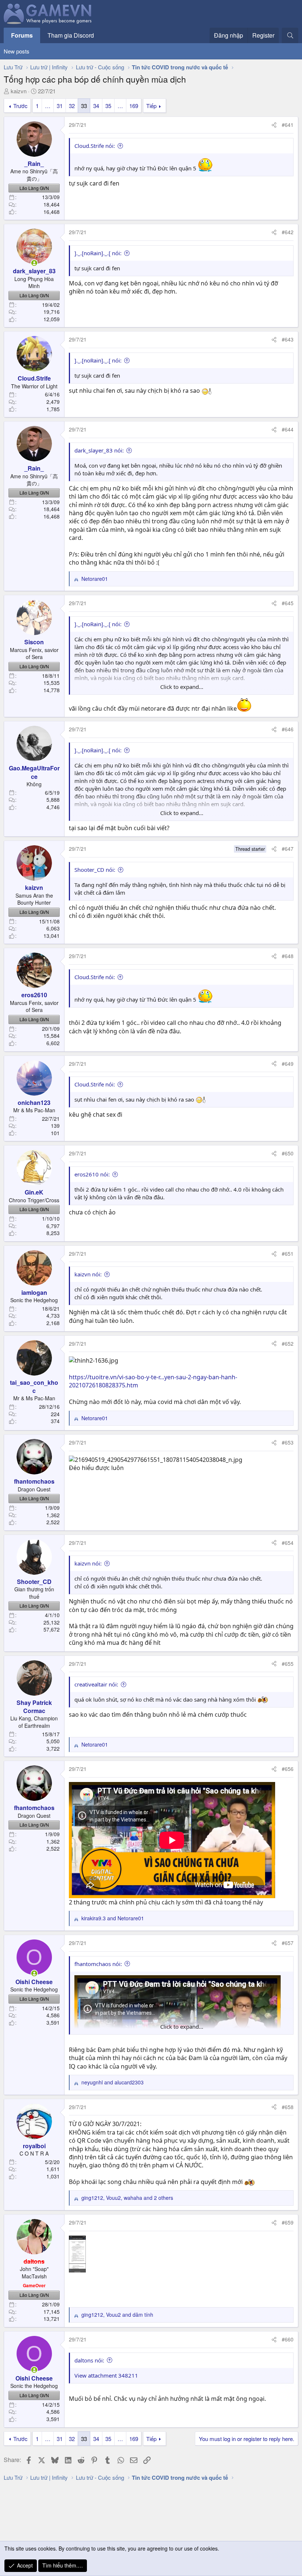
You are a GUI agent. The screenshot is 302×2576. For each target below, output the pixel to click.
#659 (288, 2222)
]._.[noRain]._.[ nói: (98, 253)
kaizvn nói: (88, 1274)
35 (108, 106)
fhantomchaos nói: (98, 1964)
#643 (288, 339)
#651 (288, 1254)
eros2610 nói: (92, 1174)
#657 (288, 1943)
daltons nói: (89, 2360)
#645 (288, 603)
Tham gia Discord (71, 35)
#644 (288, 429)
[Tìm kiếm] (290, 35)
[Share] (274, 125)
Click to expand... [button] (182, 687)
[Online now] (34, 263)
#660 (288, 2339)
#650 (288, 1153)
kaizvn (19, 91)
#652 (288, 1344)
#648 (288, 956)
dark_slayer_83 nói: (99, 450)
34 (96, 106)
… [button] (48, 106)
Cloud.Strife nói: (95, 146)
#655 (288, 1664)
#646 (288, 729)
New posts (17, 51)
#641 (288, 125)
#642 (288, 232)
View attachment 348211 (106, 2375)
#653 (288, 1442)
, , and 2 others (127, 2198)
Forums (22, 35)
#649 (288, 1064)
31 (60, 106)
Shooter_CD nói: (95, 870)
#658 (288, 2107)
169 (134, 106)
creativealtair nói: (96, 1684)
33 (84, 106)
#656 (288, 1769)
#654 (288, 1543)
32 (72, 106)
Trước (20, 106)
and (113, 1918)
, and (117, 2315)
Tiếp (151, 106)
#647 (288, 849)
